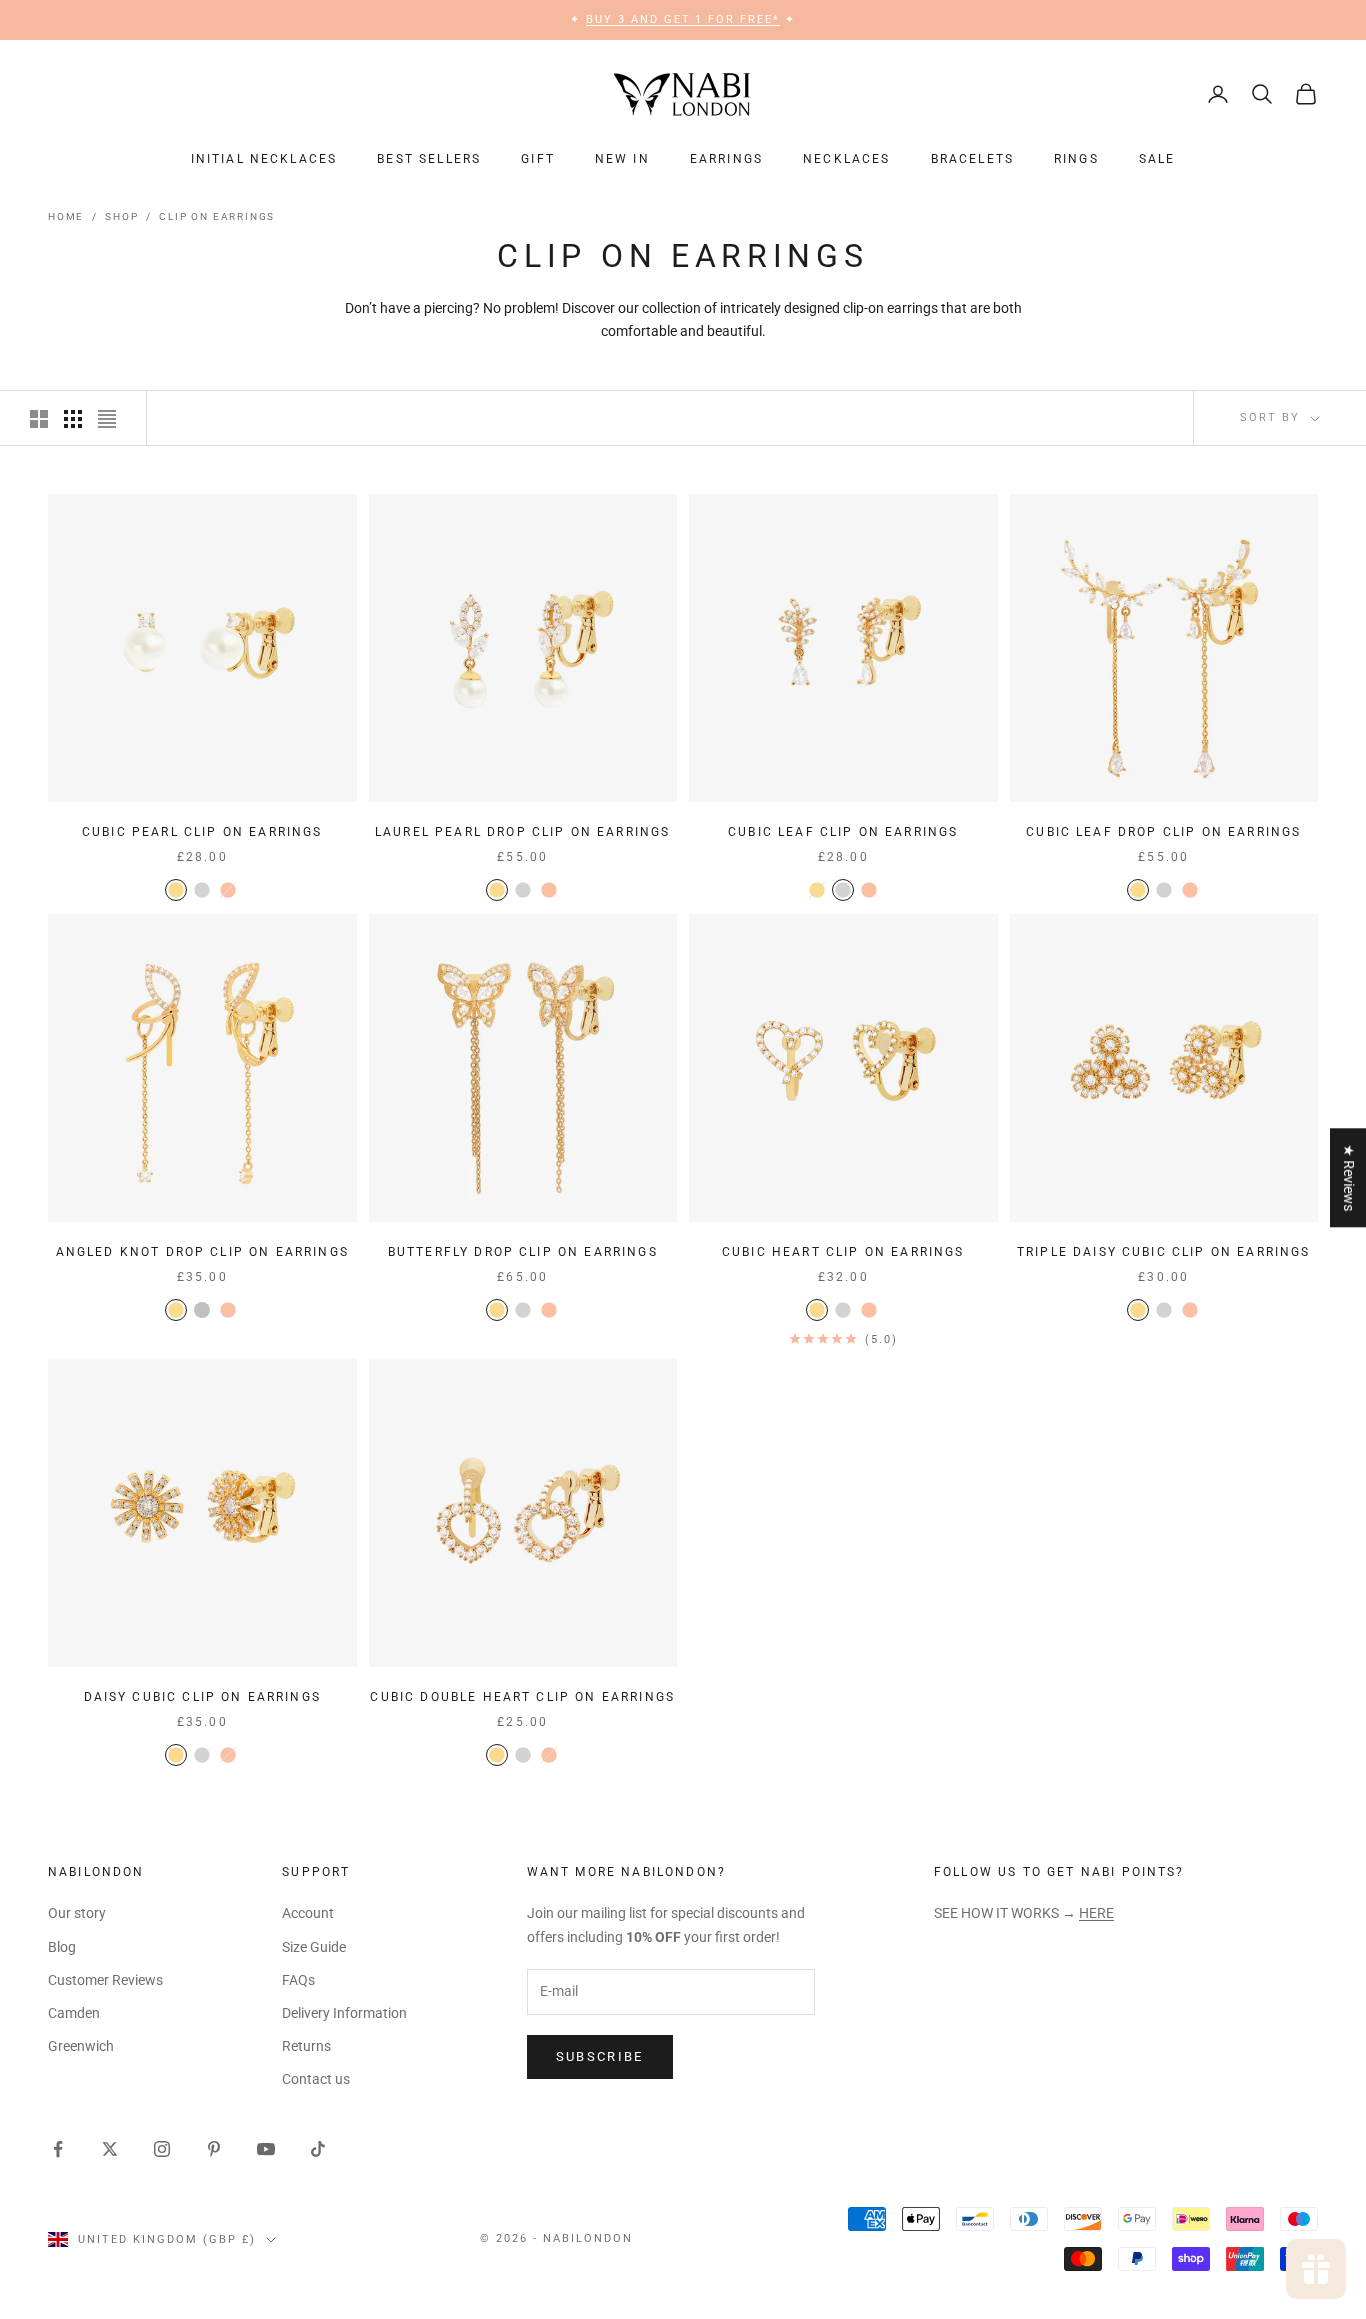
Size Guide (314, 1947)
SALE (1157, 159)
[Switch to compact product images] (107, 419)
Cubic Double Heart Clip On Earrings (522, 1697)
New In (622, 159)
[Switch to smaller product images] (73, 419)
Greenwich (81, 2046)
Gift (538, 159)
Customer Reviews (105, 1980)
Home (66, 216)
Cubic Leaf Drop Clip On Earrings (1163, 832)
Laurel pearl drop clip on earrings (522, 832)
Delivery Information (344, 2013)
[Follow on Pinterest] (214, 2149)
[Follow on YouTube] (266, 2149)
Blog (62, 1947)
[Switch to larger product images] (39, 419)
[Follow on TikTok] (318, 2149)
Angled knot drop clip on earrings (202, 1252)
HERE (1096, 1913)
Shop (121, 216)
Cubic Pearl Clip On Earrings (202, 832)
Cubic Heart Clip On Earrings (843, 1252)
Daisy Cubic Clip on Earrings (202, 1697)
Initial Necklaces (264, 159)
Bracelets (972, 159)
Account (308, 1913)
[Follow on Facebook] (58, 2149)
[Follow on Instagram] (162, 2149)
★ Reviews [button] (1349, 1177)
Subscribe (600, 2056)
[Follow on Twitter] (110, 2149)
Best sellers (429, 159)
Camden (74, 2013)
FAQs (298, 1980)
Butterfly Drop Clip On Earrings (523, 1252)
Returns (306, 2046)
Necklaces (846, 159)
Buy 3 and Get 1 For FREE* (683, 19)
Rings (1076, 159)
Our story (77, 1913)
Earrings (726, 159)
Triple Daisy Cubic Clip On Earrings (1164, 1252)
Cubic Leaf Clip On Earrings (843, 832)
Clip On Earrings (217, 216)
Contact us (316, 2079)
